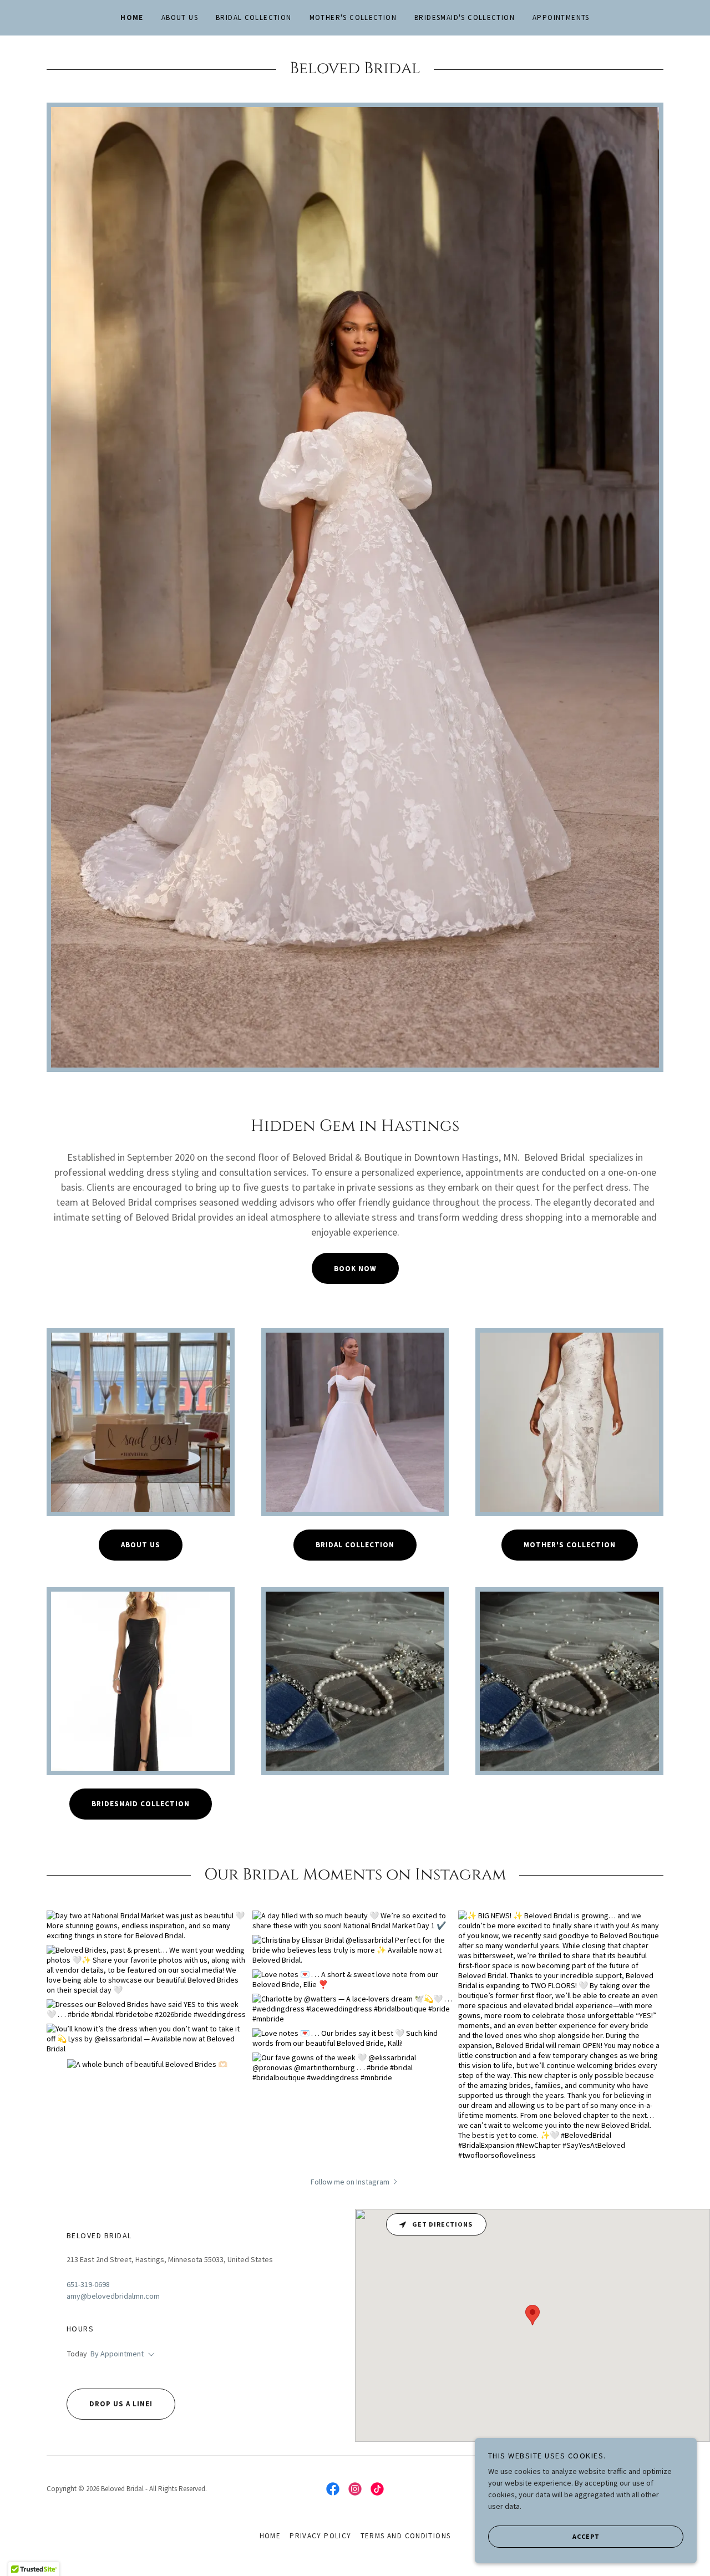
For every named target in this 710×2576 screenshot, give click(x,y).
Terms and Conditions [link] (406, 2536)
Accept (586, 2536)
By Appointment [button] (117, 2354)
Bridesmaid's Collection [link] (465, 17)
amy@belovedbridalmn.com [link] (113, 2296)
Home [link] (132, 17)
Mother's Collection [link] (353, 17)
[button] (355, 2181)
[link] (333, 2489)
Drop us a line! (121, 2404)
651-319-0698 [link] (88, 2284)
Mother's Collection (570, 1545)
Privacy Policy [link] (320, 2536)
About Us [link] (180, 17)
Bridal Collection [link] (254, 17)
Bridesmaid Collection (141, 1804)
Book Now (355, 1269)
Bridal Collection (355, 1545)
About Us (141, 1545)
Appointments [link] (561, 17)
